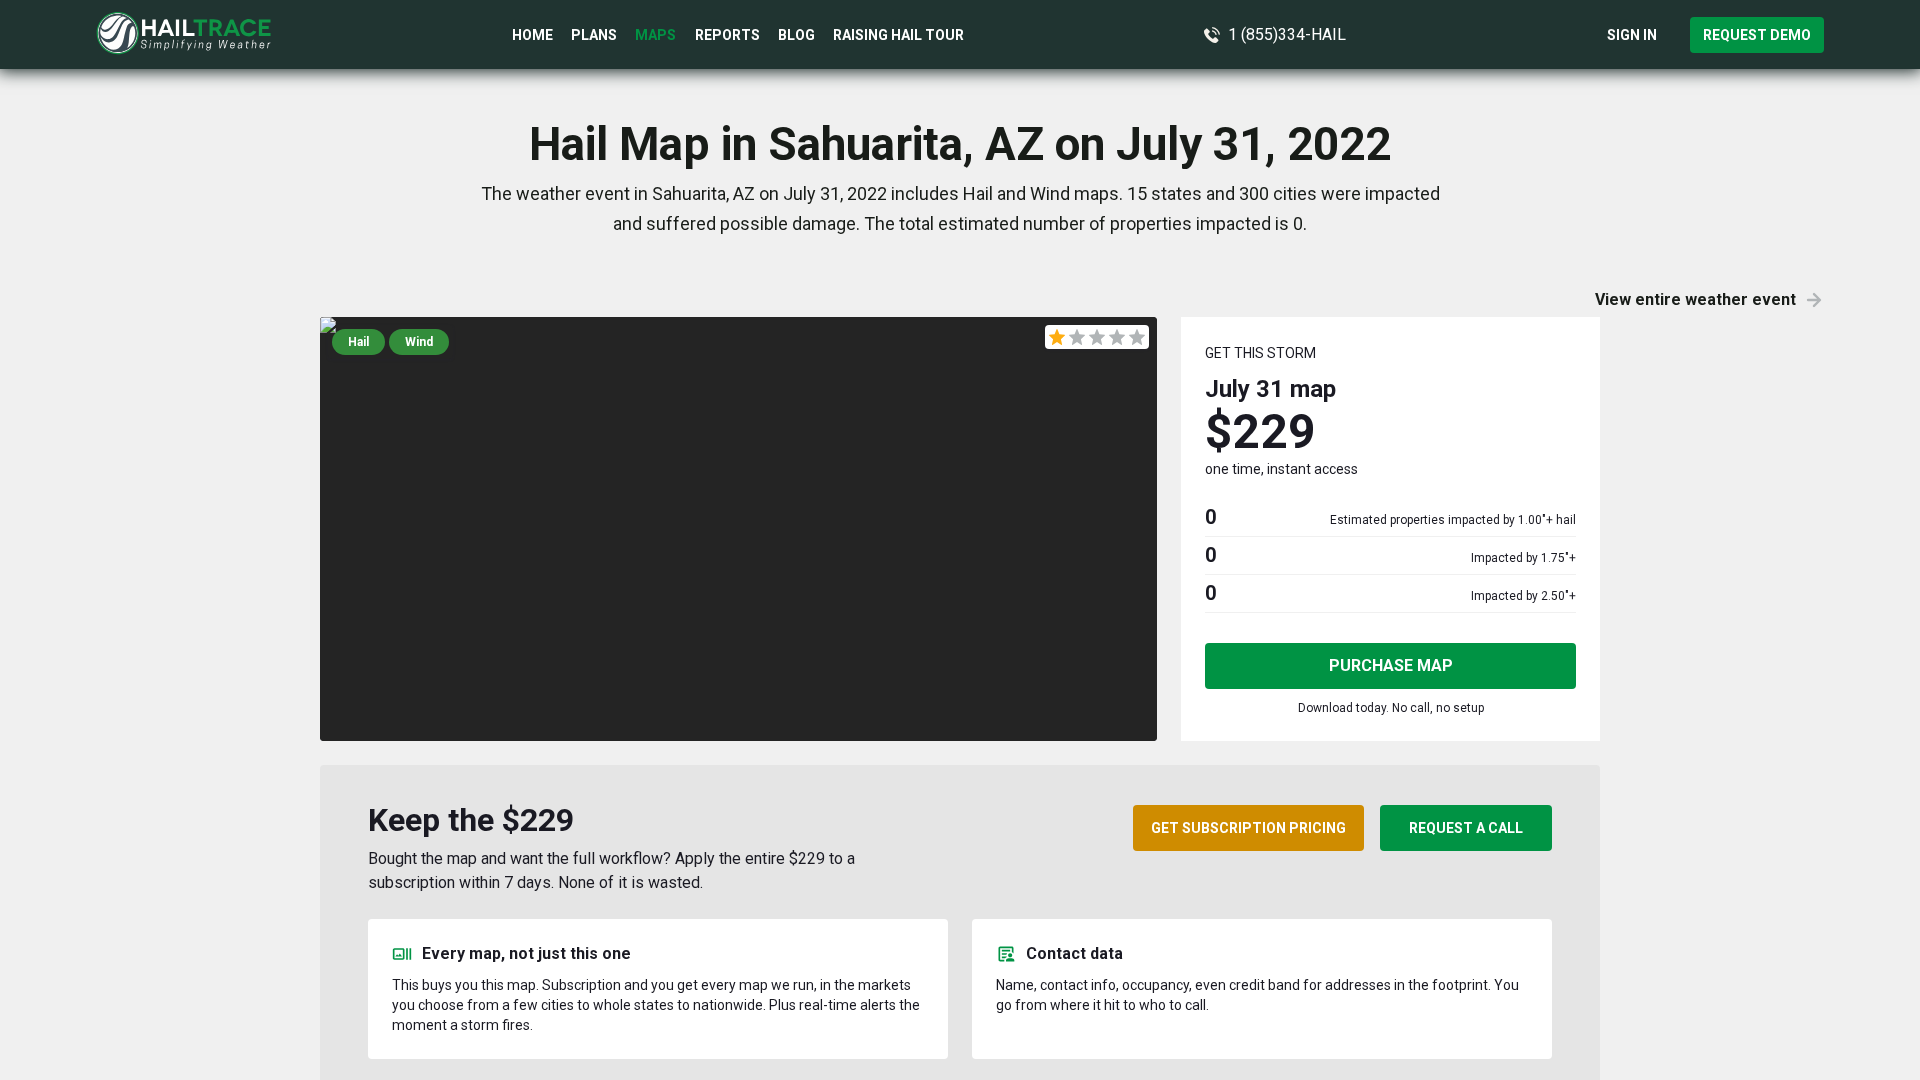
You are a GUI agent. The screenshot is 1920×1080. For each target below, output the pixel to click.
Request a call (1466, 828)
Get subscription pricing (1248, 828)
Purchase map (1391, 665)
